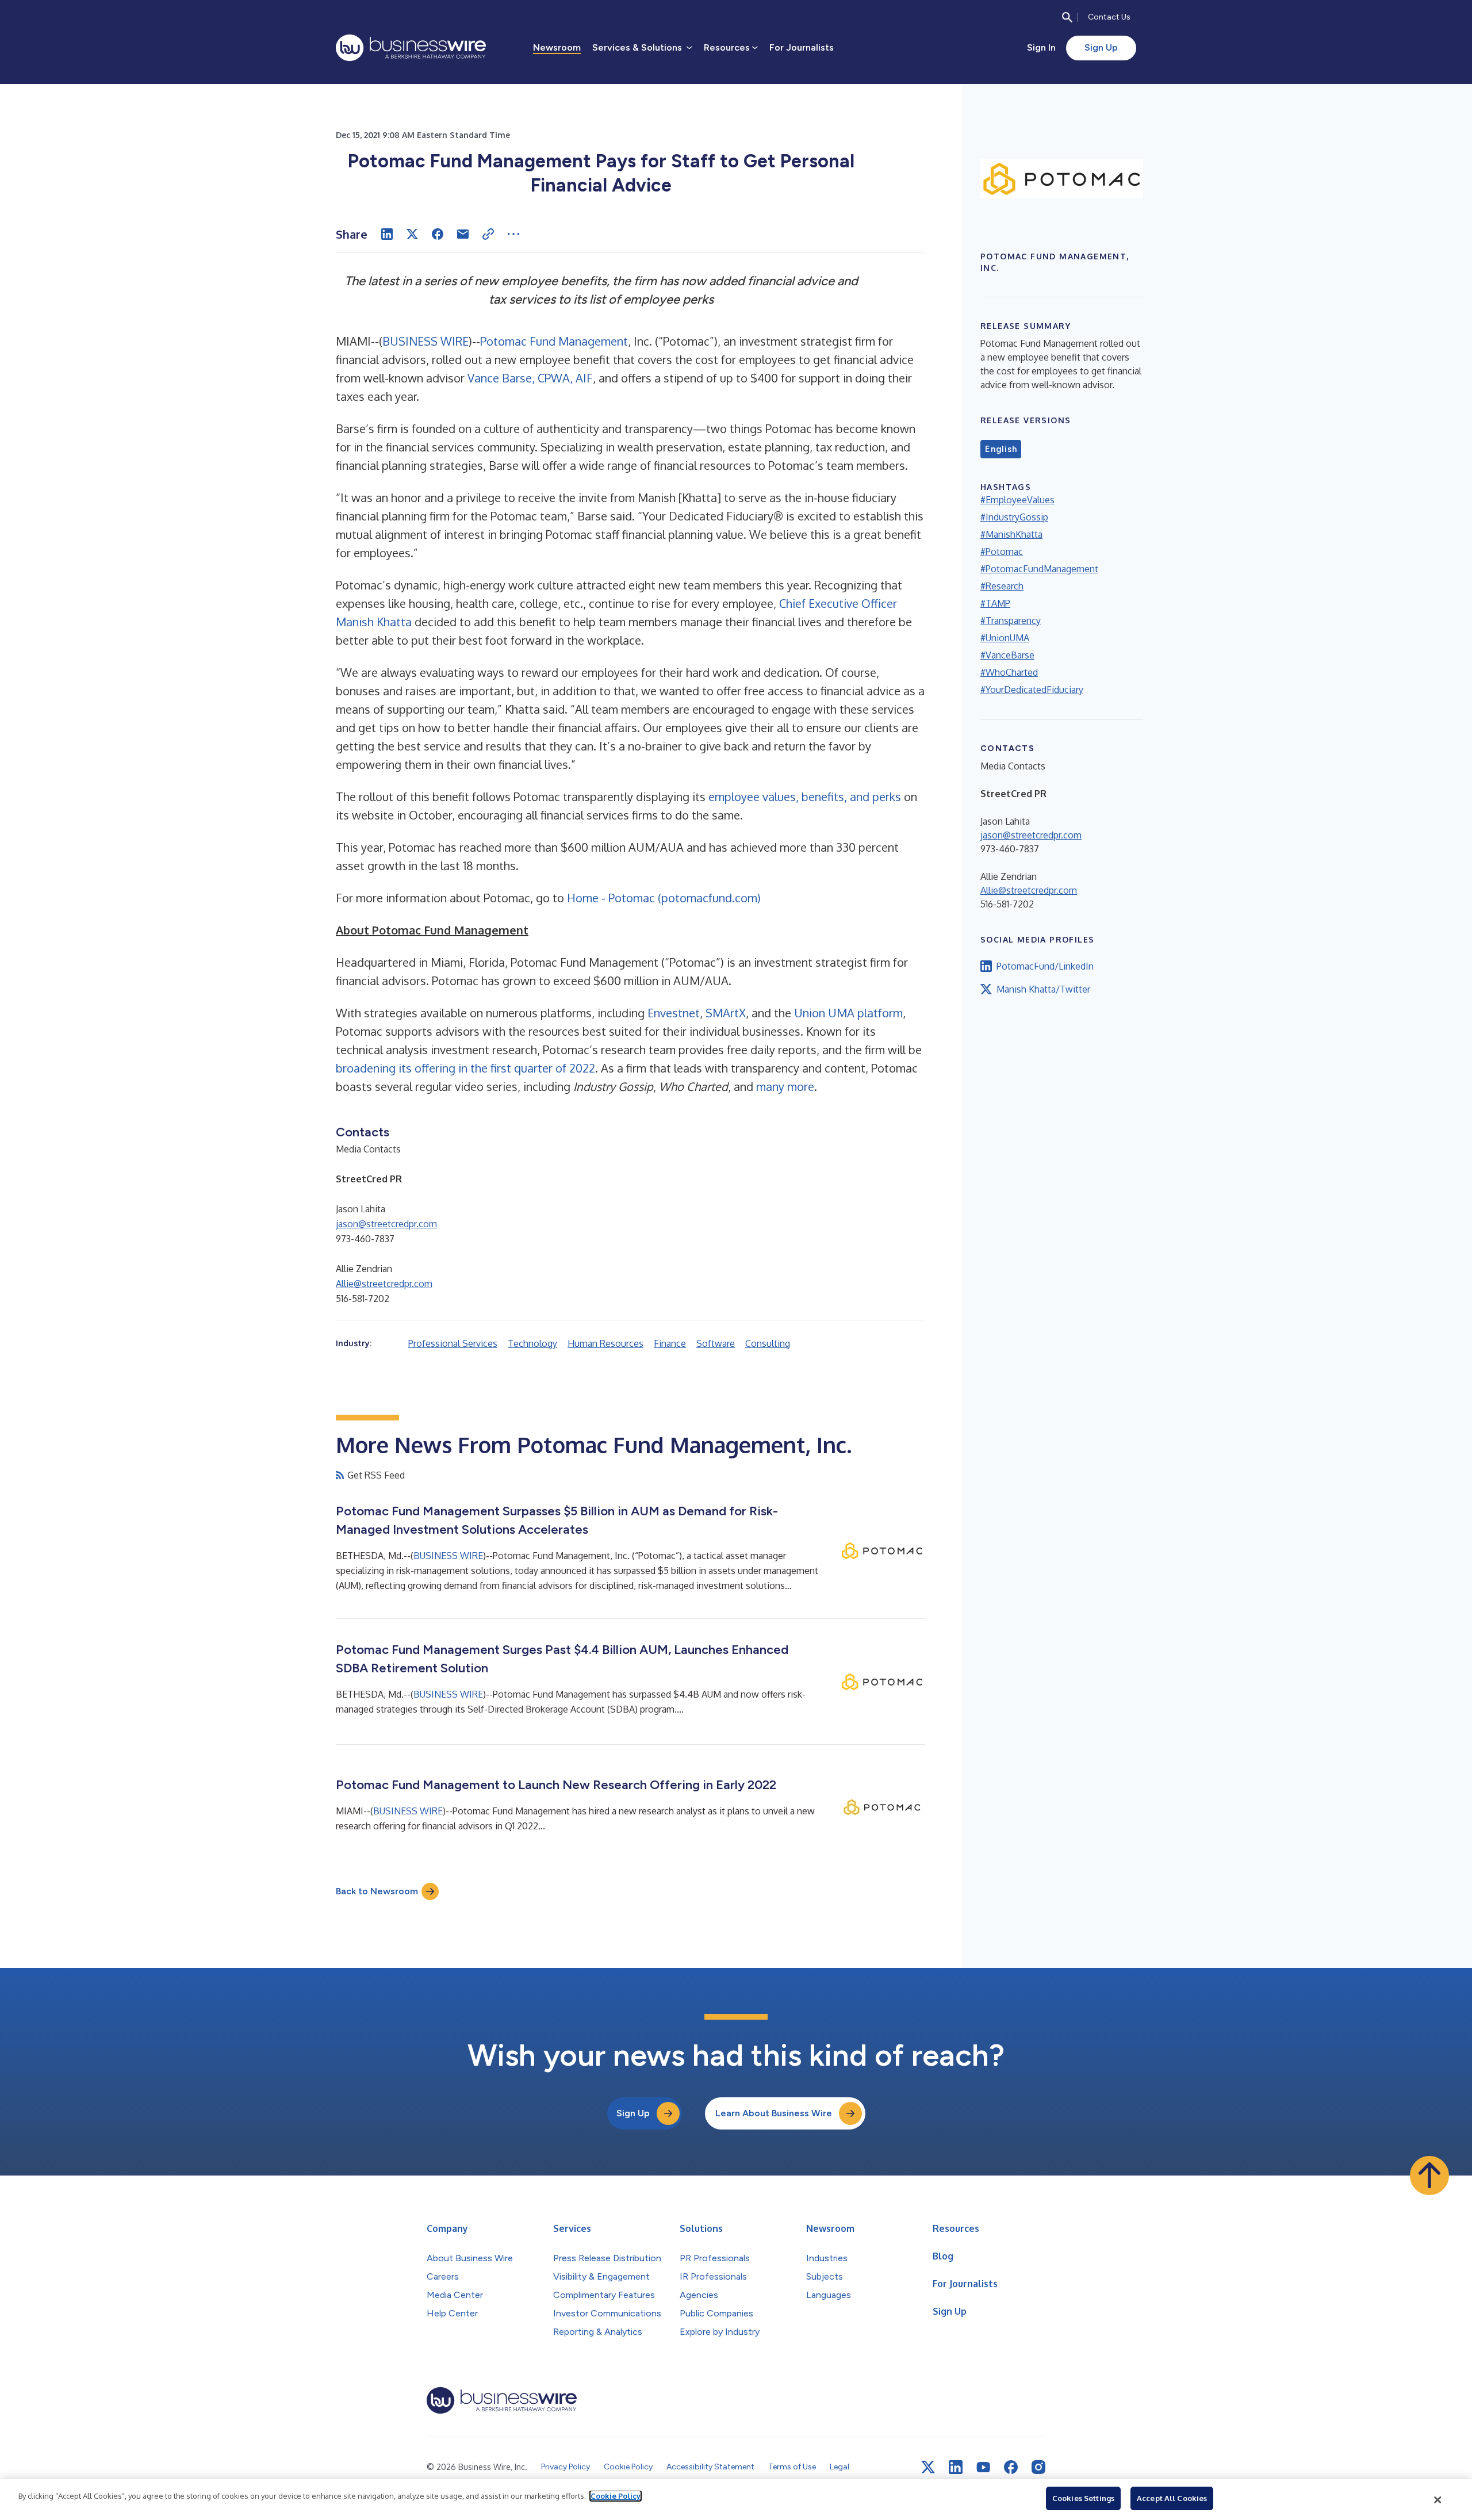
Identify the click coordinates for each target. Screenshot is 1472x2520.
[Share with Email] (463, 234)
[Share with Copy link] (488, 234)
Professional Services (453, 1343)
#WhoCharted (1009, 672)
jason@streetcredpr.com (386, 1224)
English (1001, 449)
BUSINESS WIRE (425, 341)
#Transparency (1011, 621)
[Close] (1438, 2500)
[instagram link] (1038, 2467)
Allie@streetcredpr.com (384, 1284)
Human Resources (605, 1343)
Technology (532, 1343)
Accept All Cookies (1172, 2498)
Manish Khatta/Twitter (1043, 989)
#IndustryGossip (1014, 517)
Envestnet (674, 1013)
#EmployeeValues (1017, 500)
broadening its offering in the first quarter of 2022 (465, 1068)
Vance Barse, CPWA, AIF (530, 378)
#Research (1002, 586)
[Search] (1067, 17)
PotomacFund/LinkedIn (1045, 966)
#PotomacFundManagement (1039, 569)
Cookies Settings (1083, 2498)
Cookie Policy (616, 2496)
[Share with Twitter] (412, 234)
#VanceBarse (1007, 655)
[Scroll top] (1429, 2176)
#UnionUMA (1005, 638)
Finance (670, 1343)
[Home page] (411, 48)
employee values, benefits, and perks (805, 796)
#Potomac (1002, 552)
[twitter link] (928, 2467)
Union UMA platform (848, 1013)
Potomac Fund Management (554, 341)
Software (716, 1343)
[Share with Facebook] (438, 234)
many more (785, 1086)
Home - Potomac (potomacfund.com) (664, 898)
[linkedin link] (956, 2467)
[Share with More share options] (513, 234)
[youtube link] (983, 2467)
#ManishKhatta (1011, 534)
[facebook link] (1011, 2467)
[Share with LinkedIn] (387, 234)
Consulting (768, 1343)
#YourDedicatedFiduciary (1032, 690)
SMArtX (726, 1013)
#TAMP (995, 603)
